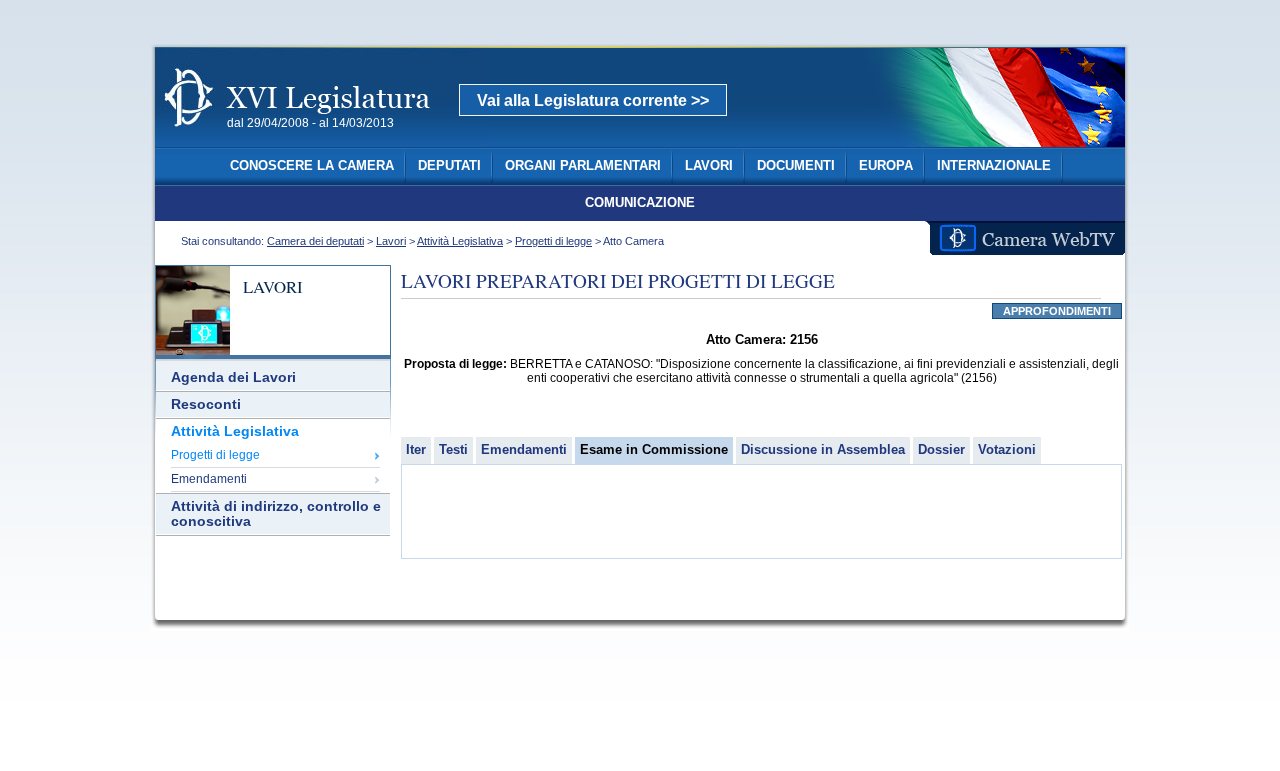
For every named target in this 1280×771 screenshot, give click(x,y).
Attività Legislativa (460, 241)
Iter (416, 449)
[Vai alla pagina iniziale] (321, 138)
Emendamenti (209, 479)
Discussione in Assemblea (823, 449)
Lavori (391, 241)
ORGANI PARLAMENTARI (583, 166)
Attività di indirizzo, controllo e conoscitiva (276, 514)
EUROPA (886, 166)
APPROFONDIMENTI (1057, 311)
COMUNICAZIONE (640, 203)
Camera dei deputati (315, 241)
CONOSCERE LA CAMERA (312, 166)
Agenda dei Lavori (233, 377)
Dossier (941, 449)
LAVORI (709, 166)
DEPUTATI (449, 166)
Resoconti (206, 404)
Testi (453, 449)
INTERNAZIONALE (994, 166)
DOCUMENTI (796, 166)
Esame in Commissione (654, 449)
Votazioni (1007, 449)
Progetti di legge (553, 241)
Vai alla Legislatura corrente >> (593, 100)
